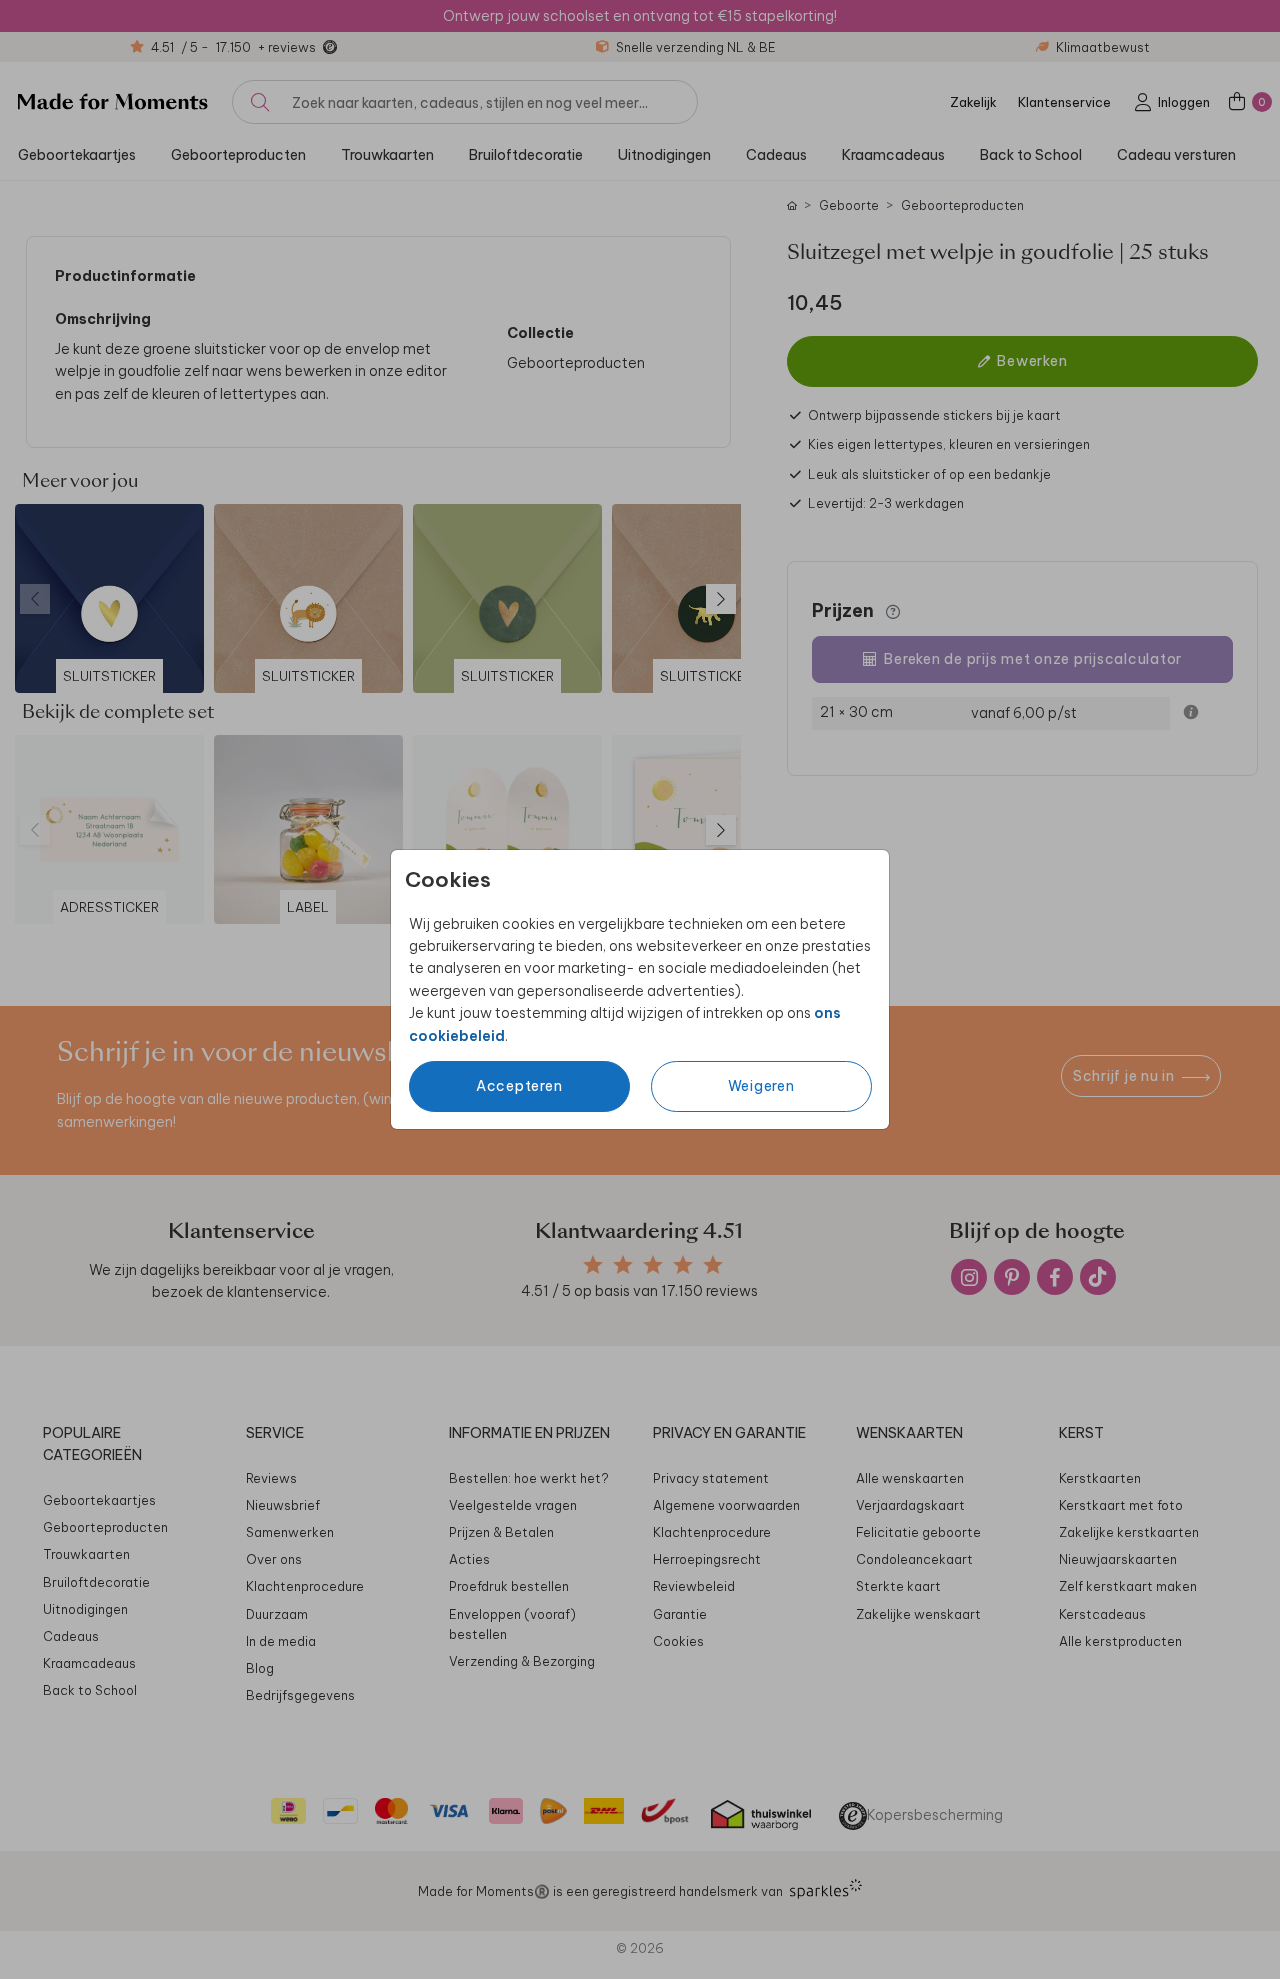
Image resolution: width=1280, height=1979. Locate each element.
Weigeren (761, 1086)
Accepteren (519, 1086)
